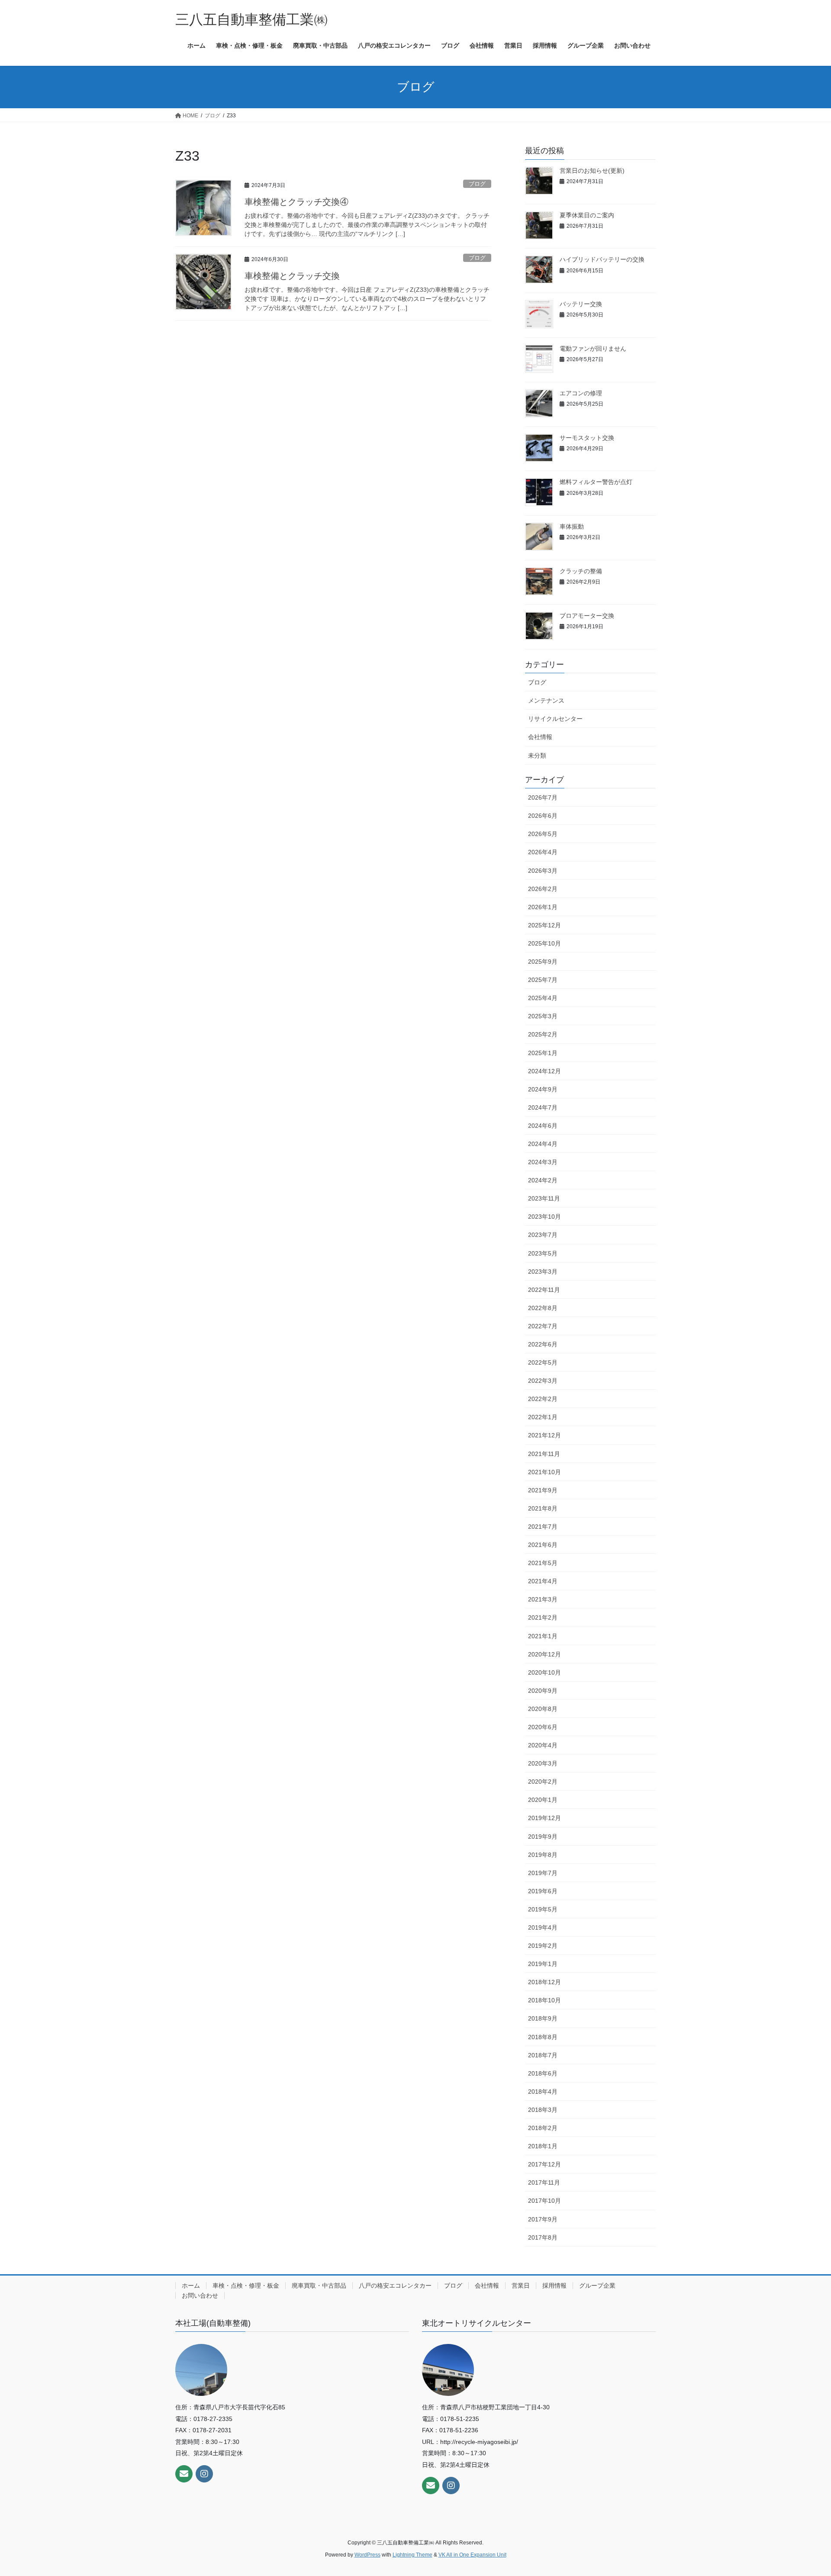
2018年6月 (543, 2073)
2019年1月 (543, 1964)
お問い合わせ (200, 2295)
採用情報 (554, 2285)
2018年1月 (543, 2146)
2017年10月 (544, 2201)
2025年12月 (544, 925)
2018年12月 (544, 1982)
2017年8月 (543, 2237)
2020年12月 (544, 1654)
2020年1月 (543, 1800)
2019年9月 (543, 1837)
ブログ (477, 184)
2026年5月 (543, 834)
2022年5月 (543, 1362)
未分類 (537, 755)
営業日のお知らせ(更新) (592, 171)
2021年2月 (543, 1617)
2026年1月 (543, 907)
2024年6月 (543, 1126)
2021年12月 (544, 1435)
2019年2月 (543, 1946)
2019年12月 (544, 1818)
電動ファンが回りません (593, 349)
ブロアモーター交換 (587, 616)
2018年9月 (543, 2018)
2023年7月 (543, 1235)
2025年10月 (544, 943)
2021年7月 (543, 1527)
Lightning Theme (412, 2555)
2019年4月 (543, 1927)
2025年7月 (543, 980)
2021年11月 (544, 1454)
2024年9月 (543, 1089)
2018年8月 (543, 2037)
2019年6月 (543, 1891)
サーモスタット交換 (587, 438)
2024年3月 (543, 1162)
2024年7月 (543, 1107)
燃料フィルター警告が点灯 (596, 482)
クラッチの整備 (581, 571)
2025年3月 (543, 1016)
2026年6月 (543, 816)
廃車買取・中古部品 (319, 2285)
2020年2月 (543, 1782)
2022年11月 (544, 1290)
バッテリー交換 (581, 304)
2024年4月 (543, 1144)
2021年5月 (543, 1563)
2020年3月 (543, 1763)
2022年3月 (543, 1381)
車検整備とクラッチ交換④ (296, 202)
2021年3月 (543, 1599)
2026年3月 (543, 871)
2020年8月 (543, 1709)
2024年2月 (543, 1180)
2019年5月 (543, 1909)
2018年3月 (543, 2110)
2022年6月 (543, 1344)
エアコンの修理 (581, 393)
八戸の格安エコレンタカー (395, 2285)
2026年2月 (543, 889)
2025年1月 (543, 1053)
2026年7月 (543, 797)
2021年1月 (543, 1636)
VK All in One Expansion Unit (472, 2555)
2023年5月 (543, 1253)
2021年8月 (543, 1508)
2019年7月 (543, 1873)
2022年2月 (543, 1399)
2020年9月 (543, 1691)
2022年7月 (543, 1326)
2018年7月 (543, 2055)
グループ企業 (597, 2285)
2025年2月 (543, 1034)
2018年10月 (544, 2000)
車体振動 (572, 526)
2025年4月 (543, 998)
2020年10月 (544, 1672)
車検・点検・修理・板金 (246, 2285)
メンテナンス (546, 700)
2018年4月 (543, 2092)
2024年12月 (544, 1071)
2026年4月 (543, 852)
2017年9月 (543, 2219)
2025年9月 (543, 962)
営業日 (521, 2285)
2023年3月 (543, 1272)
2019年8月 (543, 1855)
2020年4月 (543, 1745)
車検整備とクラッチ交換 (292, 276)
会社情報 (540, 737)
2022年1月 (543, 1417)
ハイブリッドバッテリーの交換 (602, 259)
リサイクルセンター (555, 719)
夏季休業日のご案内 (587, 215)
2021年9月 (543, 1490)
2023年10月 (544, 1217)
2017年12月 (544, 2164)
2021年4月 (543, 1581)
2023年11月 (544, 1198)
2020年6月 (543, 1727)
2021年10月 (544, 1472)
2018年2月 (543, 2128)
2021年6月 (543, 1545)
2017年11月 (544, 2182)
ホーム (191, 2285)
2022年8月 (543, 1308)
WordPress (367, 2555)
